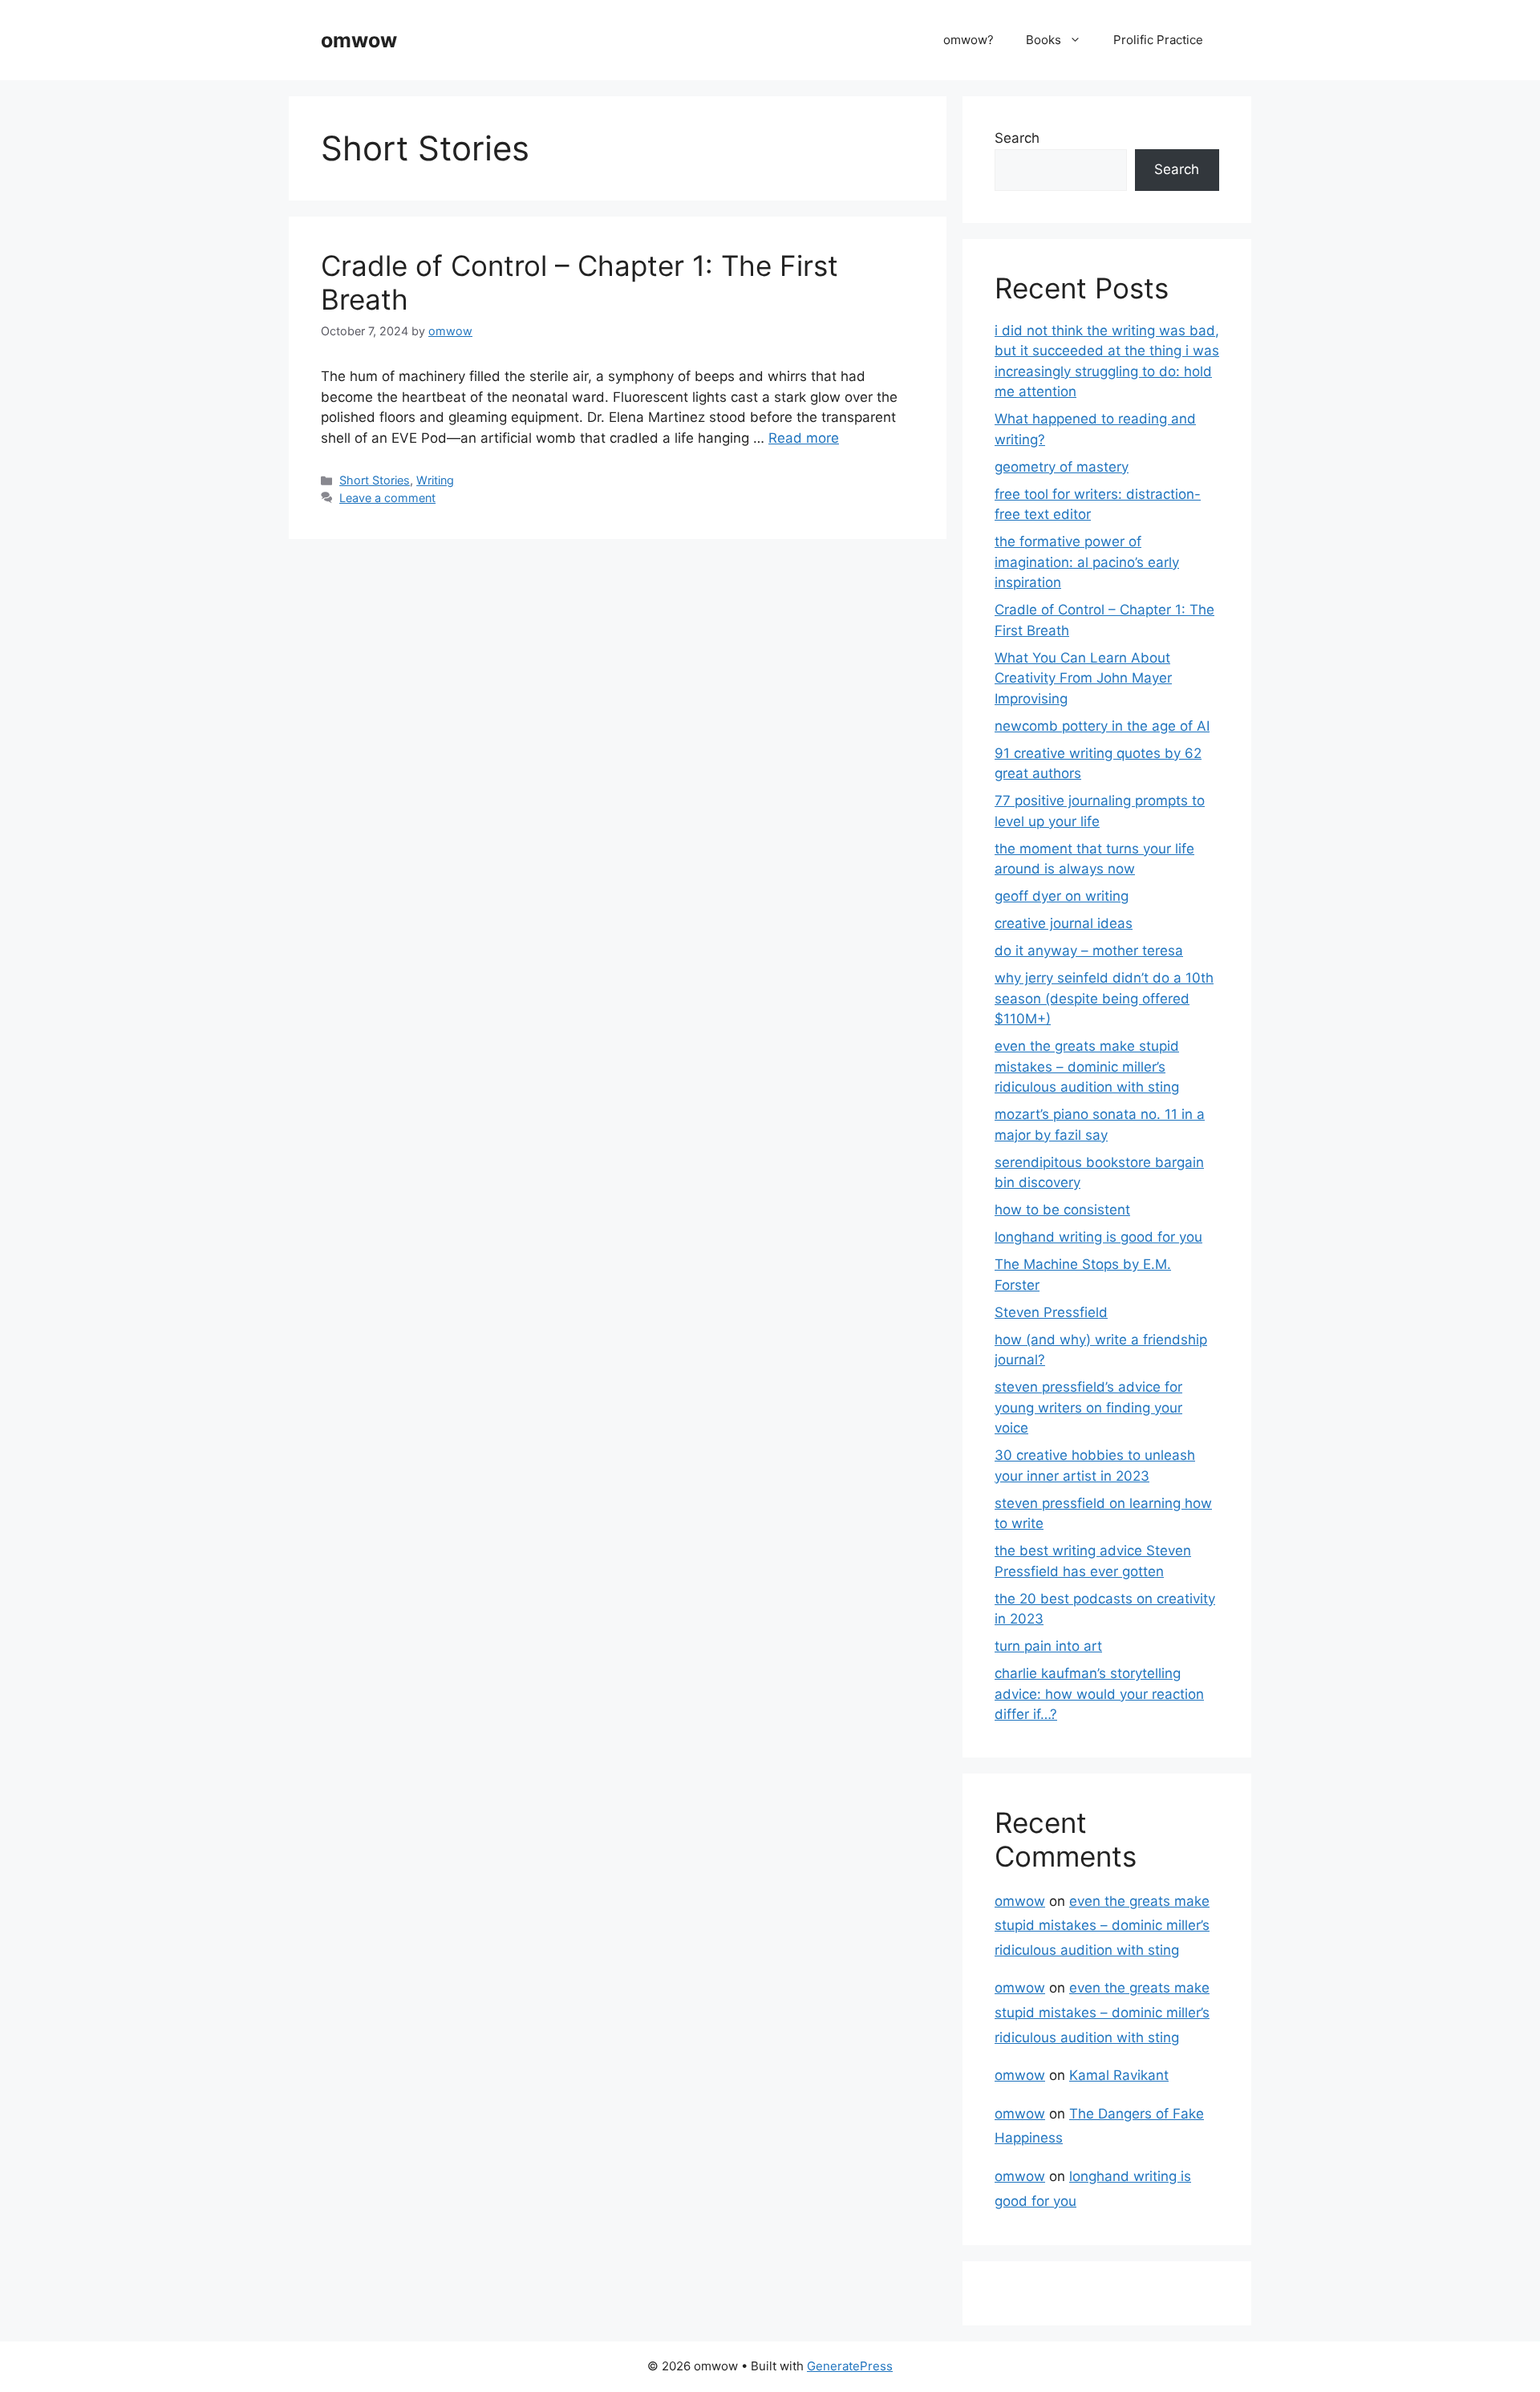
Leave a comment (387, 498)
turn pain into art (1048, 1646)
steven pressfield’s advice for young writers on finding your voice (1088, 1407)
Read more (804, 438)
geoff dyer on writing (1062, 896)
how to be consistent (1062, 1210)
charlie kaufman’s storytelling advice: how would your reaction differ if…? (1099, 1694)
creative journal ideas (1064, 923)
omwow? (969, 40)
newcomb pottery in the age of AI (1102, 726)
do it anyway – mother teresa (1089, 951)
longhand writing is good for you (1098, 1237)
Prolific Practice (1158, 40)
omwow (359, 40)
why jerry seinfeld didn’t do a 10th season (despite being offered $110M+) (1104, 998)
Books (1044, 40)
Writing (435, 480)
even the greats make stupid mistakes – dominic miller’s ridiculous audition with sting (1087, 1066)
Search (1017, 138)
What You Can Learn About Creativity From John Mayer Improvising (1083, 678)
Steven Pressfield (1051, 1312)
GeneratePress (850, 2366)
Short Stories (375, 480)
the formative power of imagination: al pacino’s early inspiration (1087, 562)
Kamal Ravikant (1119, 2075)
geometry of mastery (1062, 467)
